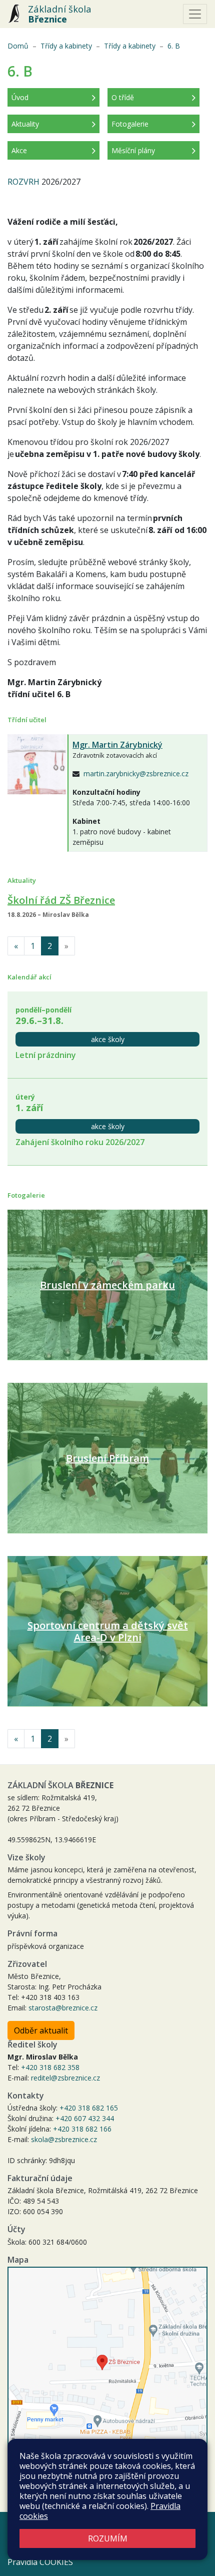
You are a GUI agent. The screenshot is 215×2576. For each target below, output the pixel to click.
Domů (18, 46)
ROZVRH (23, 182)
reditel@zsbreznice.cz (65, 2078)
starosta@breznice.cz (63, 2008)
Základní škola (60, 14)
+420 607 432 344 (85, 2118)
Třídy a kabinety (66, 46)
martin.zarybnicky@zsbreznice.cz (136, 774)
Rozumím (108, 2538)
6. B (174, 46)
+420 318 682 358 (50, 2067)
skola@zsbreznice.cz (64, 2139)
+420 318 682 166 (82, 2129)
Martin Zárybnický (117, 745)
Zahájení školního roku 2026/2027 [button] (80, 1142)
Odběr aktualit (41, 2030)
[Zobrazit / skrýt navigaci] (195, 14)
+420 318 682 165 (89, 2108)
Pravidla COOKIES (40, 2562)
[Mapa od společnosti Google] (107, 2368)
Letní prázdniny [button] (46, 1055)
